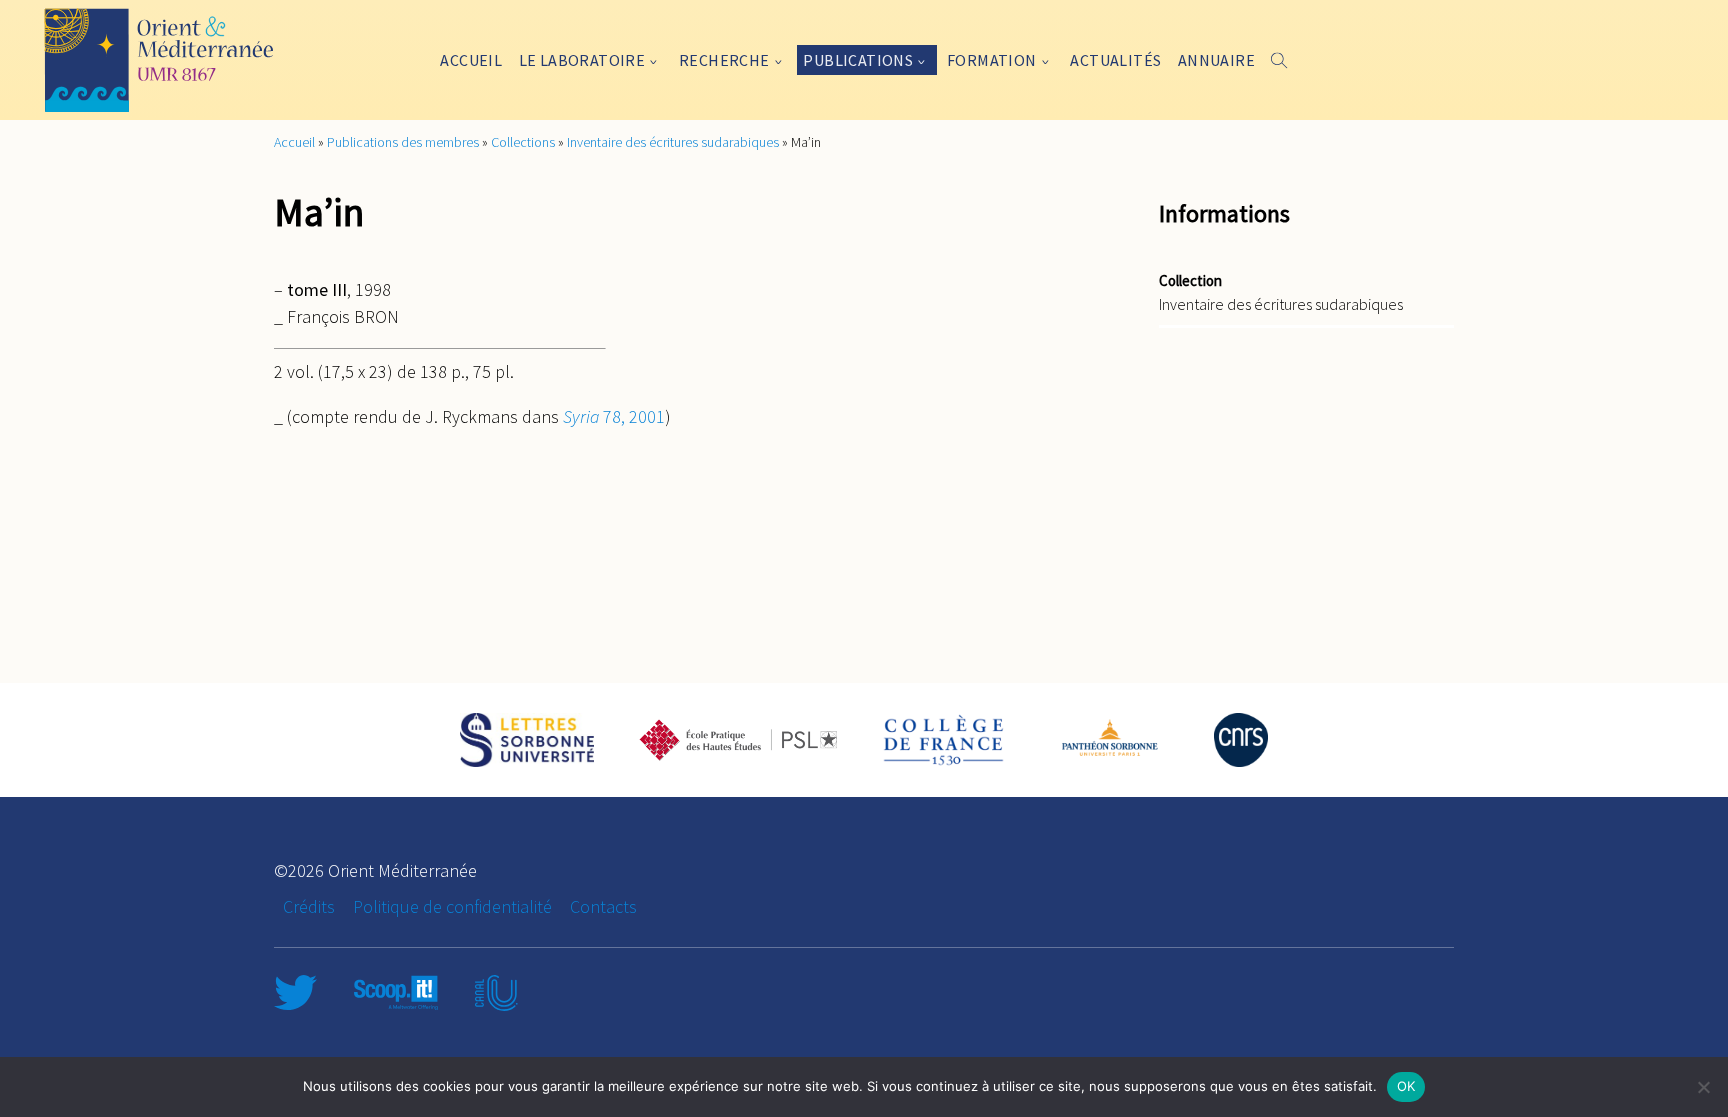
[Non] (1703, 1087)
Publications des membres (403, 142)
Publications (858, 60)
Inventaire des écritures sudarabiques (673, 142)
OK (1406, 1086)
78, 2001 (614, 416)
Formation (992, 60)
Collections (523, 142)
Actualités (1115, 60)
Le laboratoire (582, 60)
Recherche (724, 60)
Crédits (309, 906)
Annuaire (1216, 60)
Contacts (603, 906)
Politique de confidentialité (452, 906)
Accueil (471, 60)
